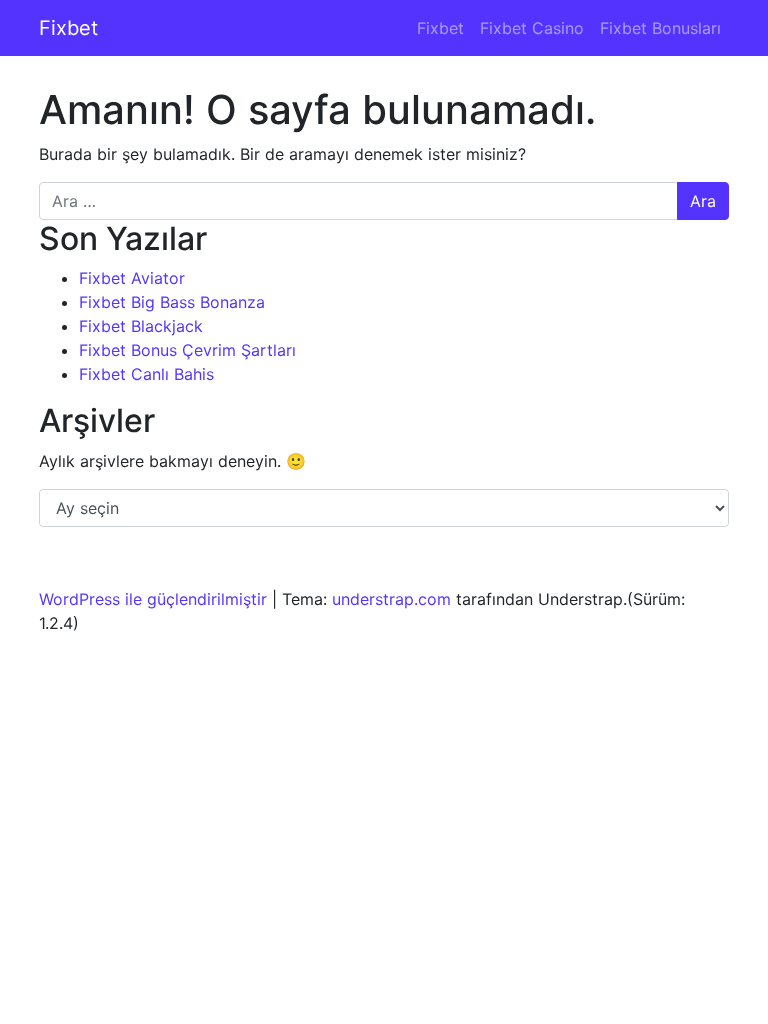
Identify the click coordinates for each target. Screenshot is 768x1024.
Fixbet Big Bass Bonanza (172, 302)
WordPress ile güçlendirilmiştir (153, 599)
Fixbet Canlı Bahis (146, 374)
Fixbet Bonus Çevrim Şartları (187, 350)
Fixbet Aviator (132, 278)
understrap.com (391, 599)
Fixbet (68, 28)
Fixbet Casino (532, 28)
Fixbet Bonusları (660, 28)
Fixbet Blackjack (141, 326)
